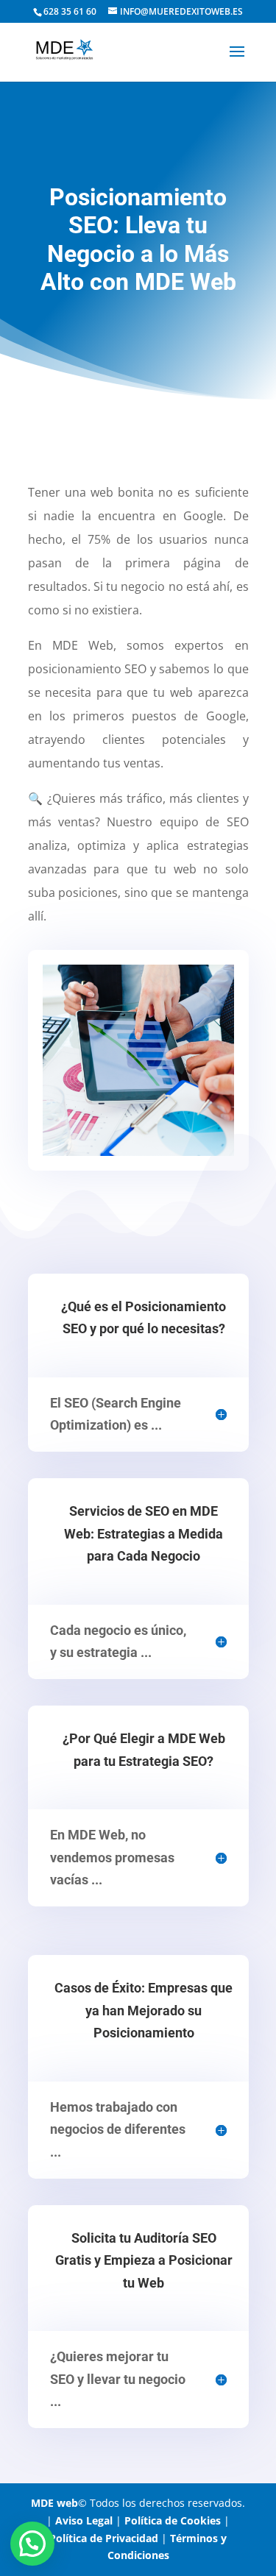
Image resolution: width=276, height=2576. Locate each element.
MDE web (54, 2503)
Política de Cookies (173, 2520)
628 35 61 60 (70, 11)
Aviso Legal (84, 2520)
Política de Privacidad (104, 2538)
